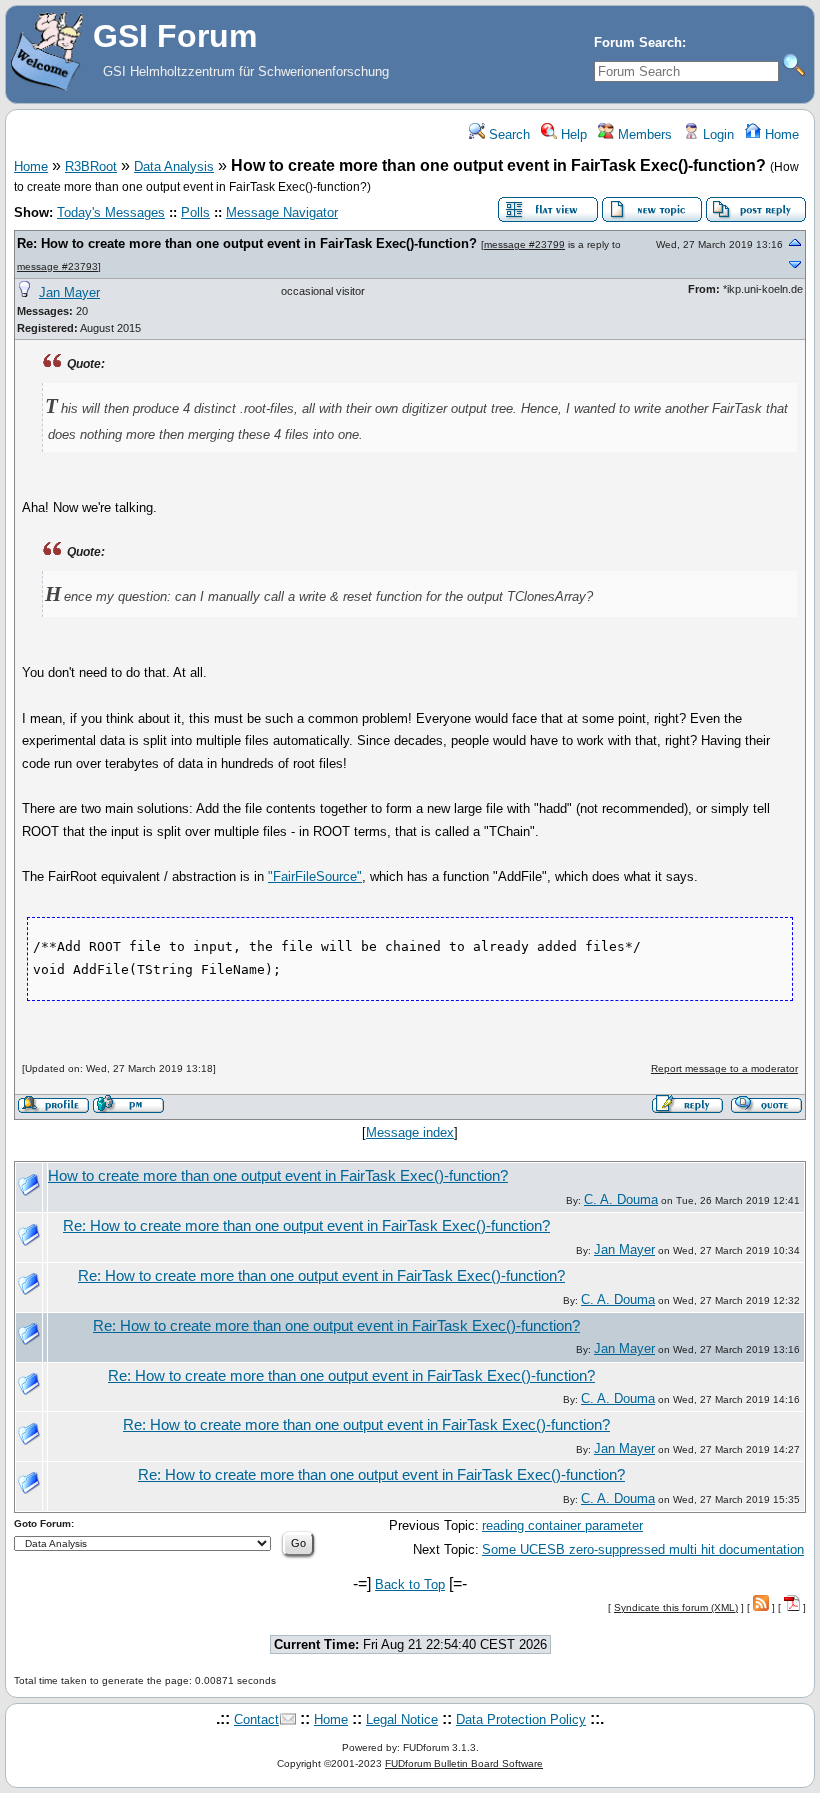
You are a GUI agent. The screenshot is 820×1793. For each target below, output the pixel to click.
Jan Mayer (69, 292)
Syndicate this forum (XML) (676, 1607)
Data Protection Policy (521, 1719)
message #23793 (57, 266)
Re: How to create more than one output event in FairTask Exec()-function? (247, 243)
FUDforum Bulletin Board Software (464, 1763)
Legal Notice (402, 1719)
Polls (195, 212)
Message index (410, 1132)
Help (572, 134)
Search (507, 134)
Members (643, 134)
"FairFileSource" (315, 876)
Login (716, 134)
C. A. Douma (621, 1199)
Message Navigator (282, 212)
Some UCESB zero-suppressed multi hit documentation (643, 1549)
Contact (256, 1719)
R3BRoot (91, 166)
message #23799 (524, 244)
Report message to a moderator (724, 1068)
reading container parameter (562, 1525)
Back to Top (410, 1584)
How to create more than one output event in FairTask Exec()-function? (278, 1176)
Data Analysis (174, 166)
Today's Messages (111, 212)
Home (780, 134)
